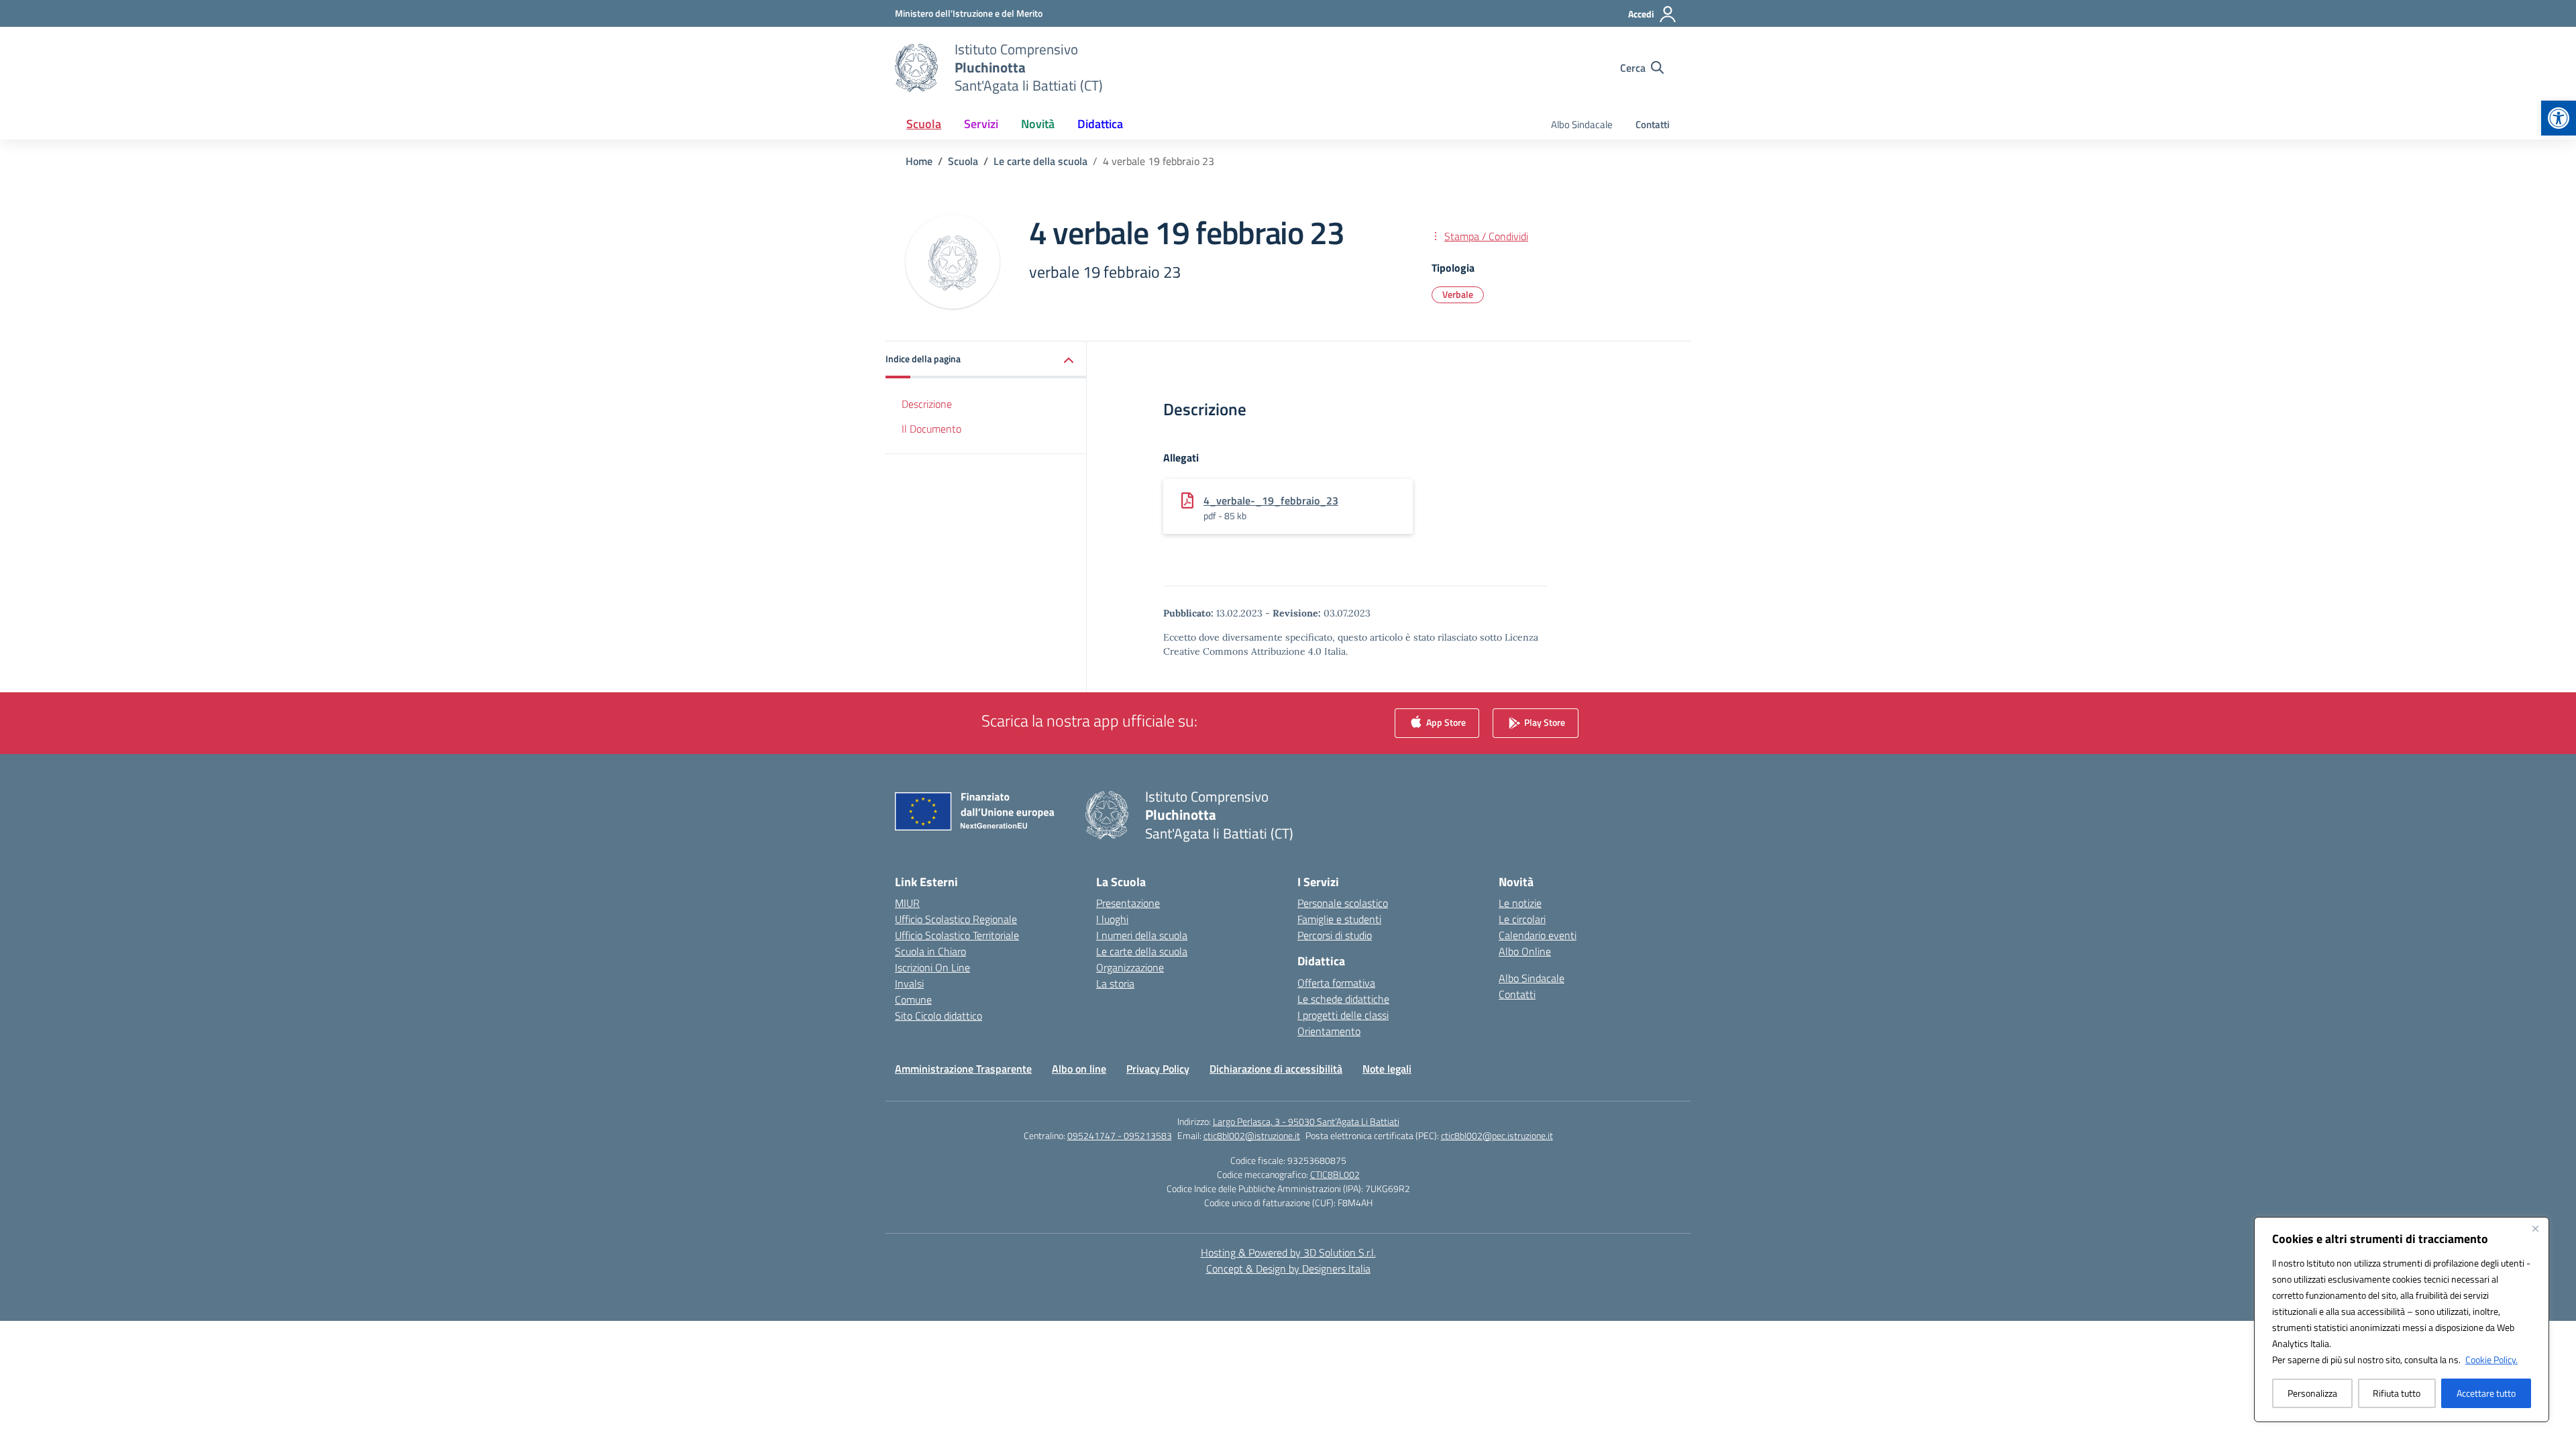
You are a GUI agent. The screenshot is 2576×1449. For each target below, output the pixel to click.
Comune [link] (913, 1000)
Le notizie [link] (1520, 903)
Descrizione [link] (927, 404)
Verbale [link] (1458, 294)
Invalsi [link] (909, 983)
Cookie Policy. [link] (2491, 1359)
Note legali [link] (1387, 1069)
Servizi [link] (981, 124)
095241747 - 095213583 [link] (1120, 1135)
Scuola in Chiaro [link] (930, 951)
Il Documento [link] (931, 429)
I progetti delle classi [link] (1343, 1015)
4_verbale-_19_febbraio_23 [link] (1271, 500)
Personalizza (2312, 1393)
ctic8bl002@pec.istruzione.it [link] (1497, 1135)
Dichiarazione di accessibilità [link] (1276, 1069)
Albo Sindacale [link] (1582, 124)
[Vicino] (2535, 1228)
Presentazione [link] (1128, 903)
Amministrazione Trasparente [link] (963, 1069)
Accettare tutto (2486, 1393)
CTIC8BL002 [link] (1335, 1174)
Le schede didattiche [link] (1343, 999)
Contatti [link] (1653, 124)
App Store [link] (1445, 722)
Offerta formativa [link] (1336, 983)
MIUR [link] (907, 903)
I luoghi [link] (1112, 919)
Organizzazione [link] (1130, 967)
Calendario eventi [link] (1538, 935)
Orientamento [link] (1329, 1031)
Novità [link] (1038, 124)
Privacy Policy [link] (1158, 1069)
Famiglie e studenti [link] (1339, 919)
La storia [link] (1115, 983)
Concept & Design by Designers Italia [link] (1288, 1269)
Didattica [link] (1100, 124)
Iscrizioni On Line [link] (932, 967)
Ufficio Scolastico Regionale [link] (956, 919)
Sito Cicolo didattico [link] (938, 1016)
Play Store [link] (1544, 722)
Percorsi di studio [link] (1335, 935)
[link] (2559, 118)
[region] (2402, 1320)
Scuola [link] (924, 124)
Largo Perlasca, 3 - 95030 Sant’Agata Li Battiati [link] (1306, 1121)
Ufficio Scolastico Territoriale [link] (957, 935)
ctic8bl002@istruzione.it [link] (1252, 1135)
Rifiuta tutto (2397, 1393)
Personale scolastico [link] (1343, 903)
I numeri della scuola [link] (1142, 935)
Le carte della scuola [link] (1142, 951)
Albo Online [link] (1525, 951)
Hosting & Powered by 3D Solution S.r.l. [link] (1288, 1252)
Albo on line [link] (1079, 1069)
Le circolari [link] (1522, 919)
